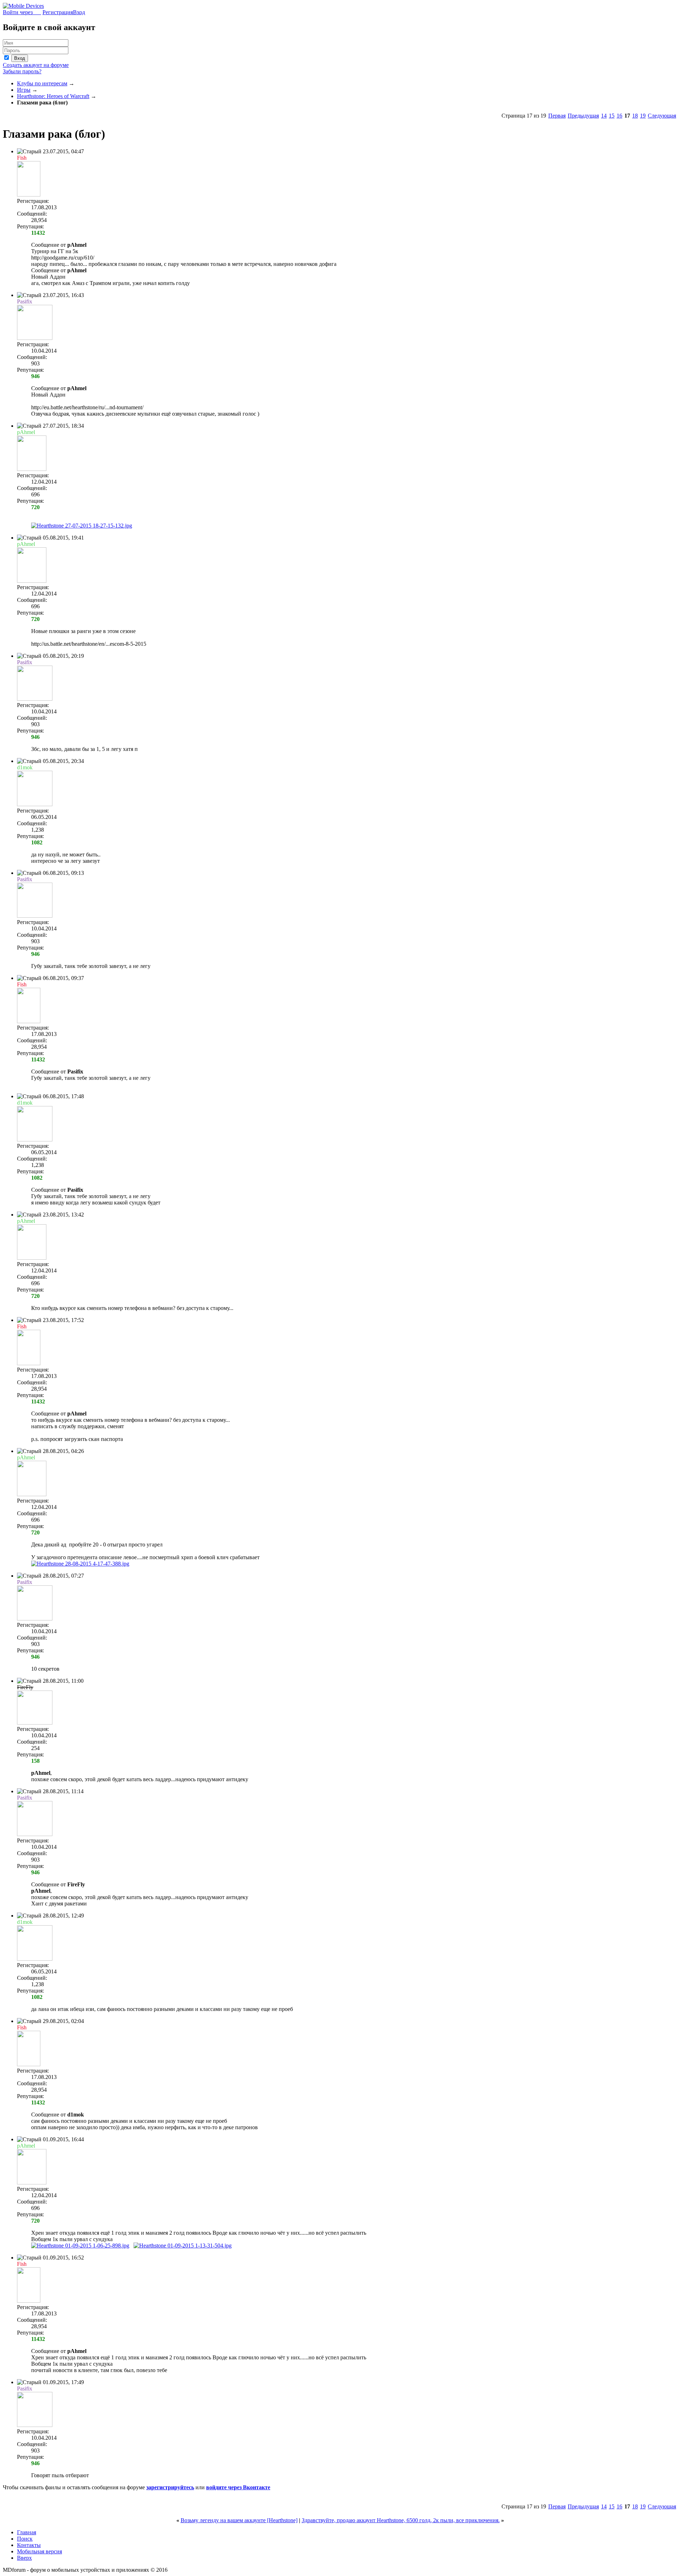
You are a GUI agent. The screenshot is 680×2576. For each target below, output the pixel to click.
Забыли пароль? (22, 71)
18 (635, 116)
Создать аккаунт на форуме (36, 65)
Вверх (24, 2558)
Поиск (25, 2539)
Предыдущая (583, 116)
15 (612, 116)
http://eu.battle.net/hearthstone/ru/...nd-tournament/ (87, 407)
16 (619, 116)
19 (643, 116)
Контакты (29, 2545)
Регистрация (58, 12)
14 (604, 116)
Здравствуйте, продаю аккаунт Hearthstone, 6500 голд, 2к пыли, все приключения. (401, 2520)
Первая (557, 116)
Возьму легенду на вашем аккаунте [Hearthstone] (239, 2520)
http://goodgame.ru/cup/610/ (63, 258)
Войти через (22, 12)
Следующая (662, 116)
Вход (79, 12)
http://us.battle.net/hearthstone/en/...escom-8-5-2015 (89, 644)
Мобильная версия (39, 2551)
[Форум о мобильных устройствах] (23, 6)
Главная (27, 2532)
